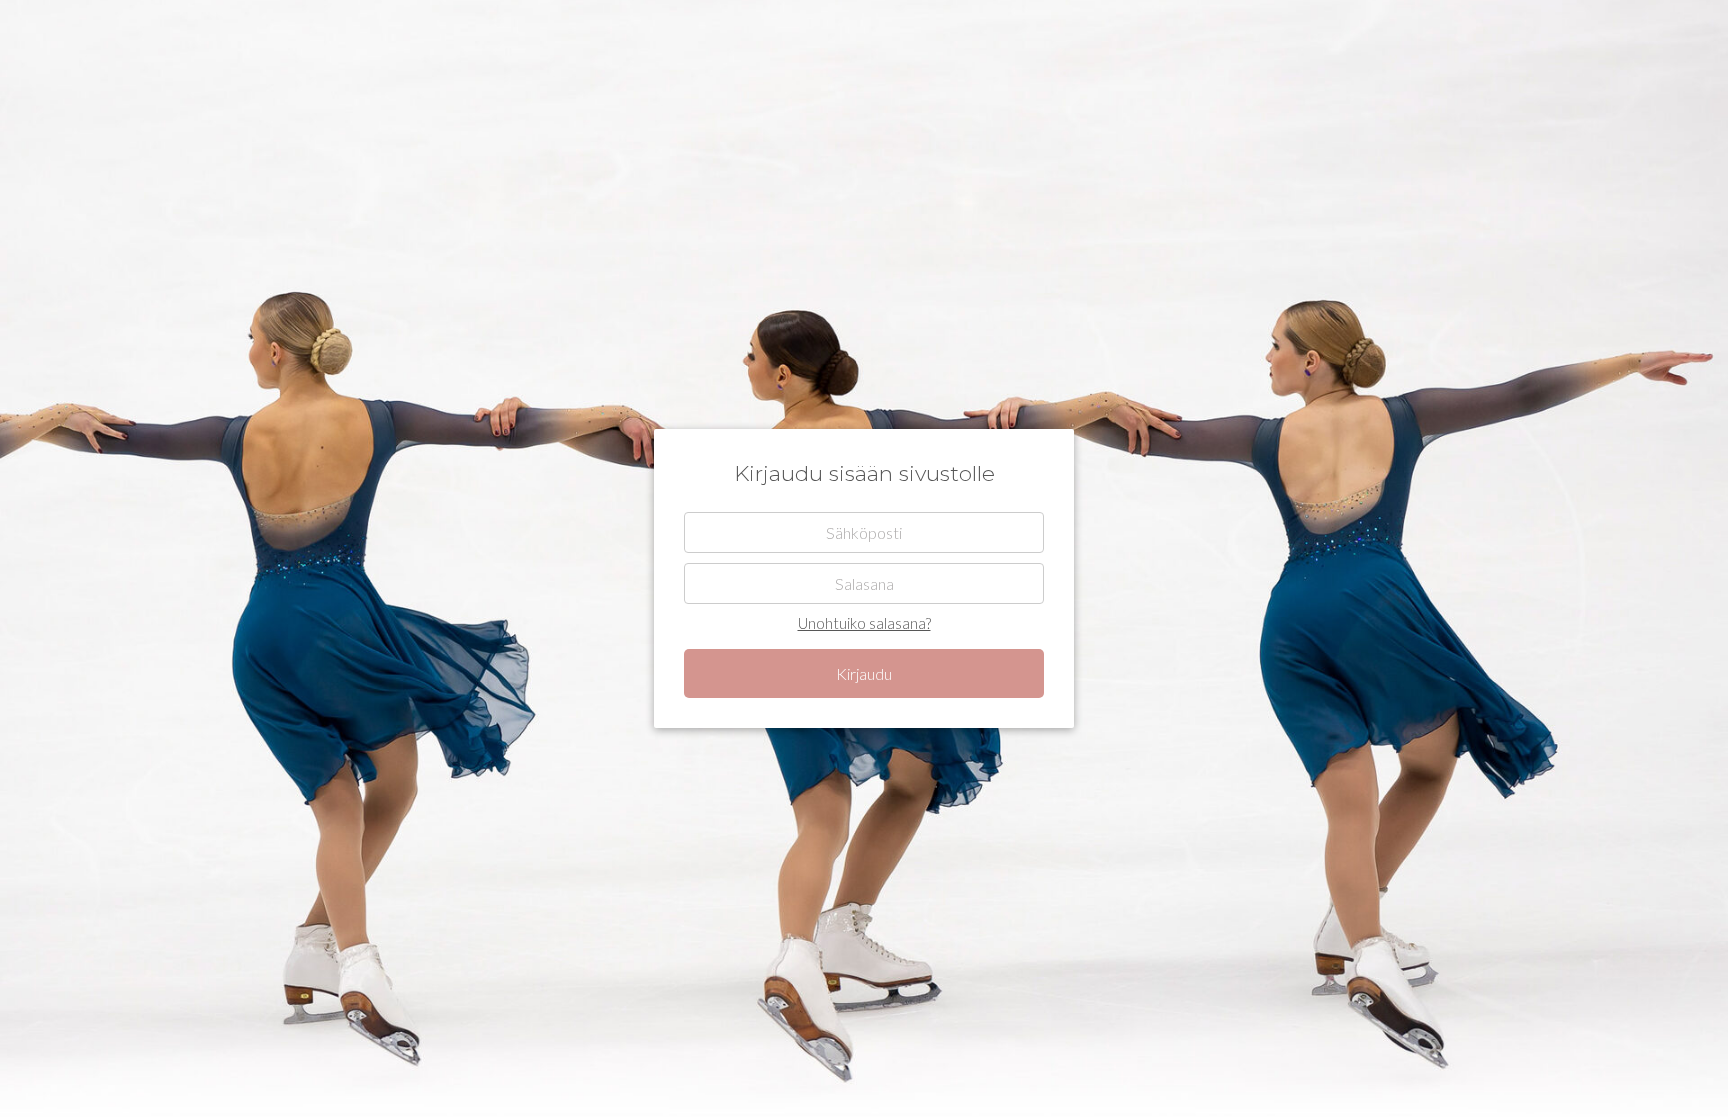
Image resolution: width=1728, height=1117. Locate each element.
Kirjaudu (864, 673)
